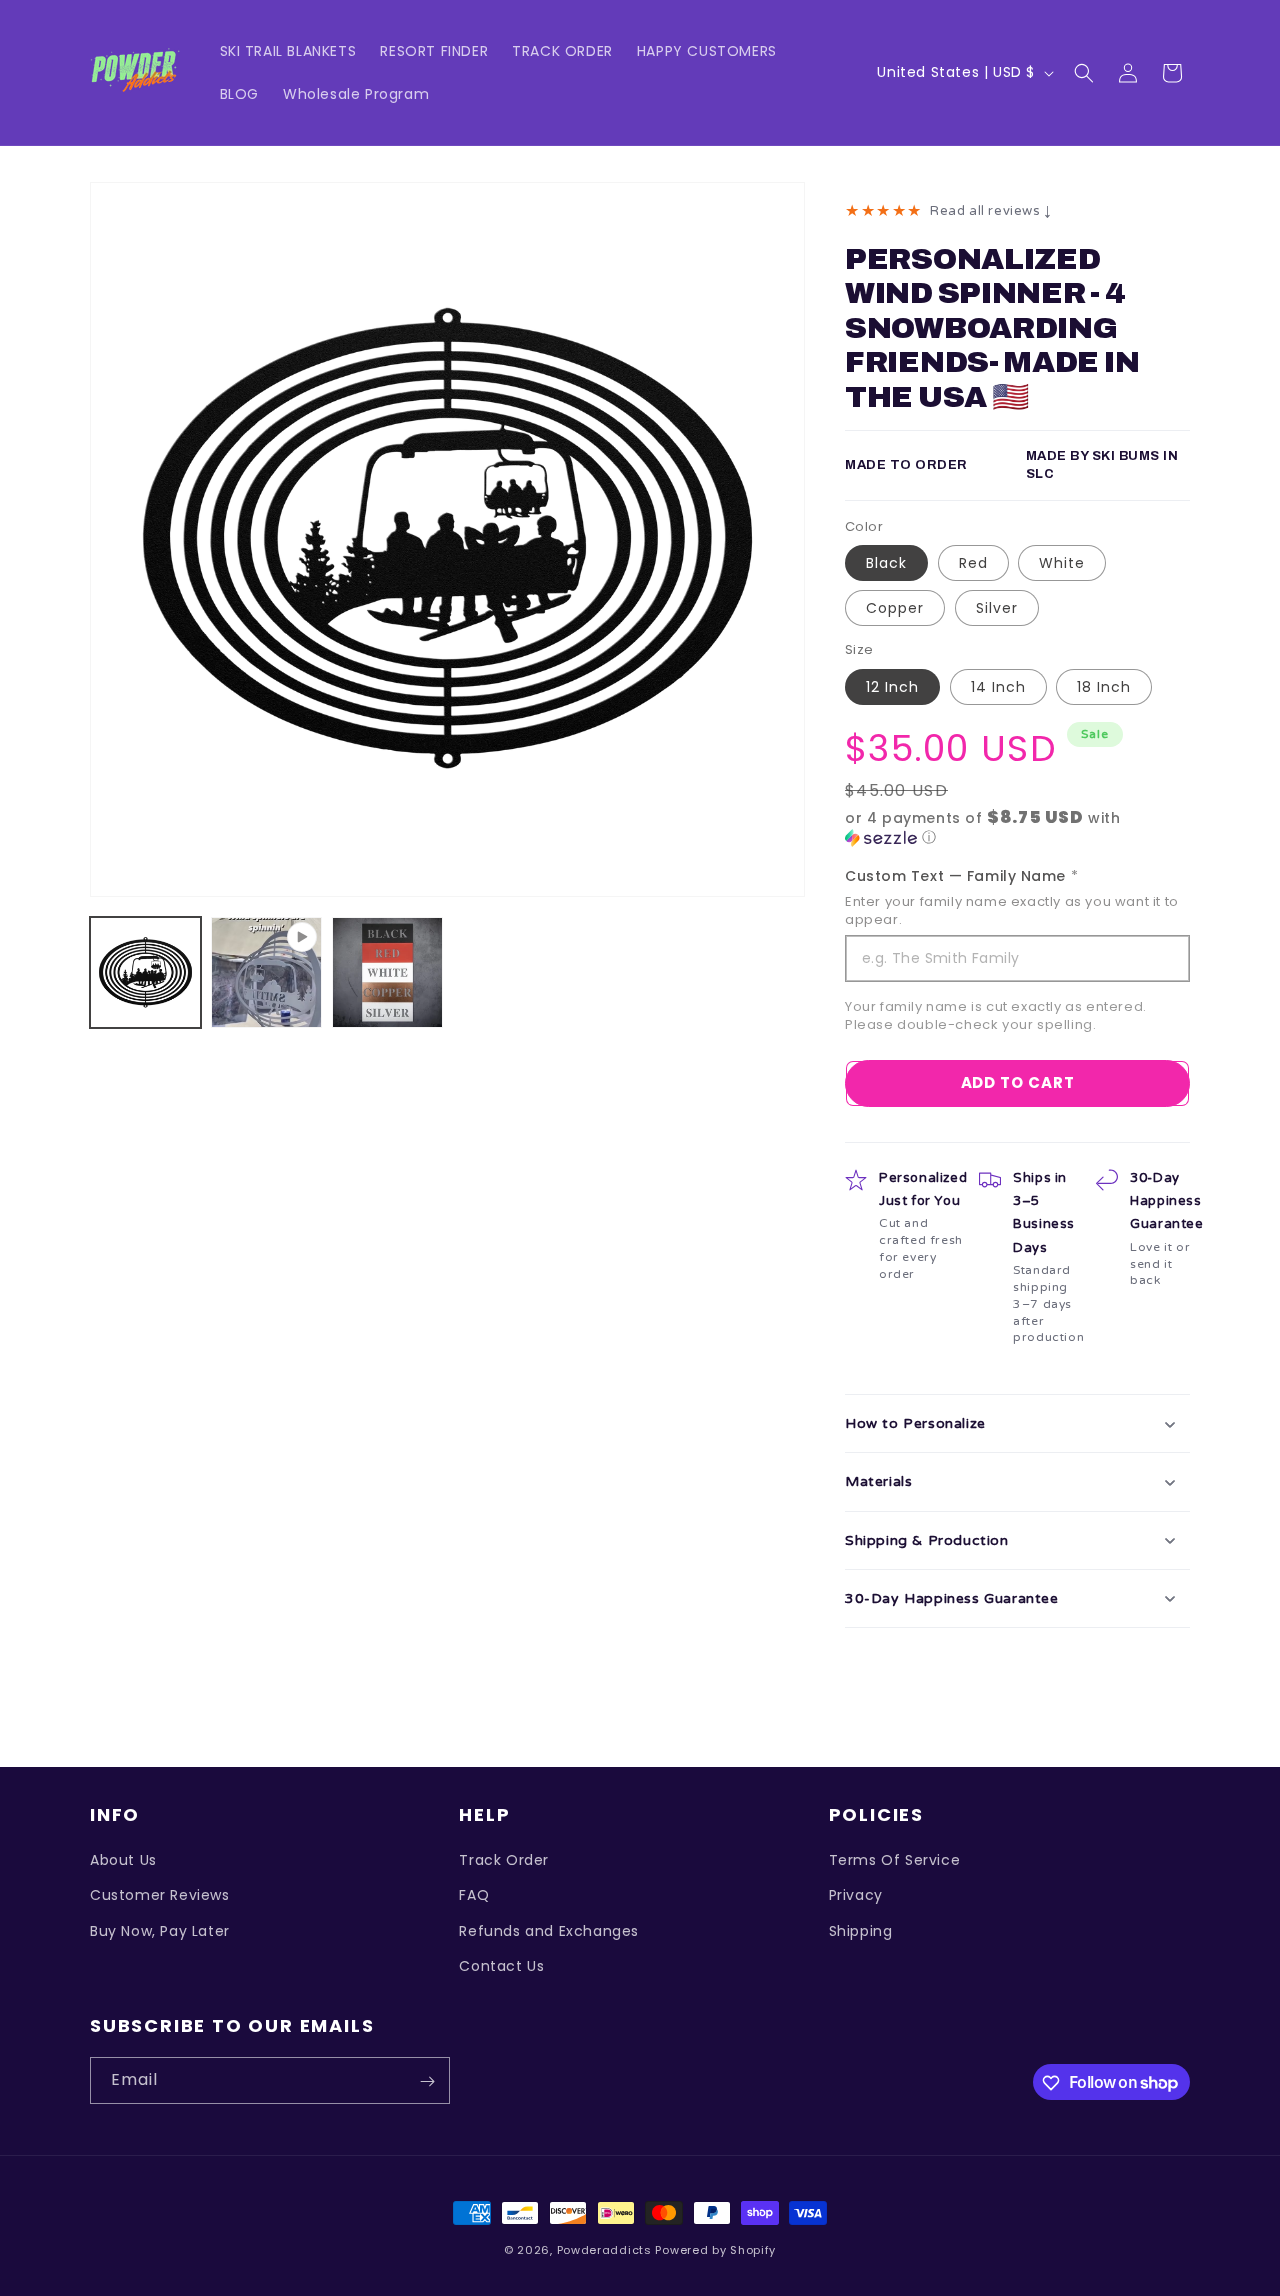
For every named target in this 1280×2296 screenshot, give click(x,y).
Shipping (861, 1931)
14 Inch (998, 687)
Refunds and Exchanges (549, 1931)
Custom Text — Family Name (961, 876)
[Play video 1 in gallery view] (266, 972)
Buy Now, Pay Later (160, 1931)
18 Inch (1104, 687)
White (1062, 563)
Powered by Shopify (715, 2250)
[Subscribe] (427, 2081)
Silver (997, 608)
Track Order (504, 1860)
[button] (1084, 73)
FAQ (474, 1896)
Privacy (856, 1896)
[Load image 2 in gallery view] (387, 972)
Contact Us (501, 1966)
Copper (895, 608)
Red (973, 563)
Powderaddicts (604, 2250)
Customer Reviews (160, 1896)
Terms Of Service (895, 1860)
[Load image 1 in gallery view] (145, 972)
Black (886, 563)
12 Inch (892, 687)
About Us (123, 1860)
